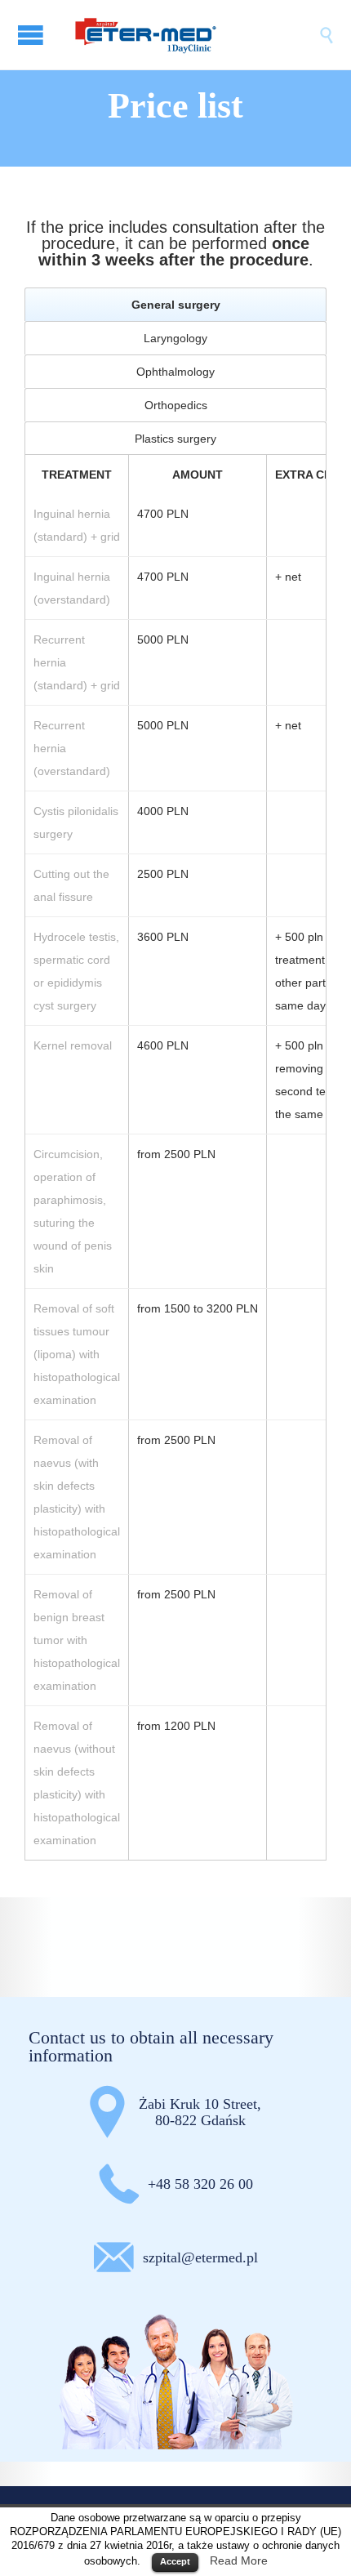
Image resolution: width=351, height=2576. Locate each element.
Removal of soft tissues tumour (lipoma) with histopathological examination (77, 1354)
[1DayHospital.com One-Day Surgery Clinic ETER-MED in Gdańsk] (192, 35)
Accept (175, 2561)
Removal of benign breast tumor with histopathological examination (77, 1640)
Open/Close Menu (33, 35)
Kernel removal (73, 1045)
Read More (239, 2560)
